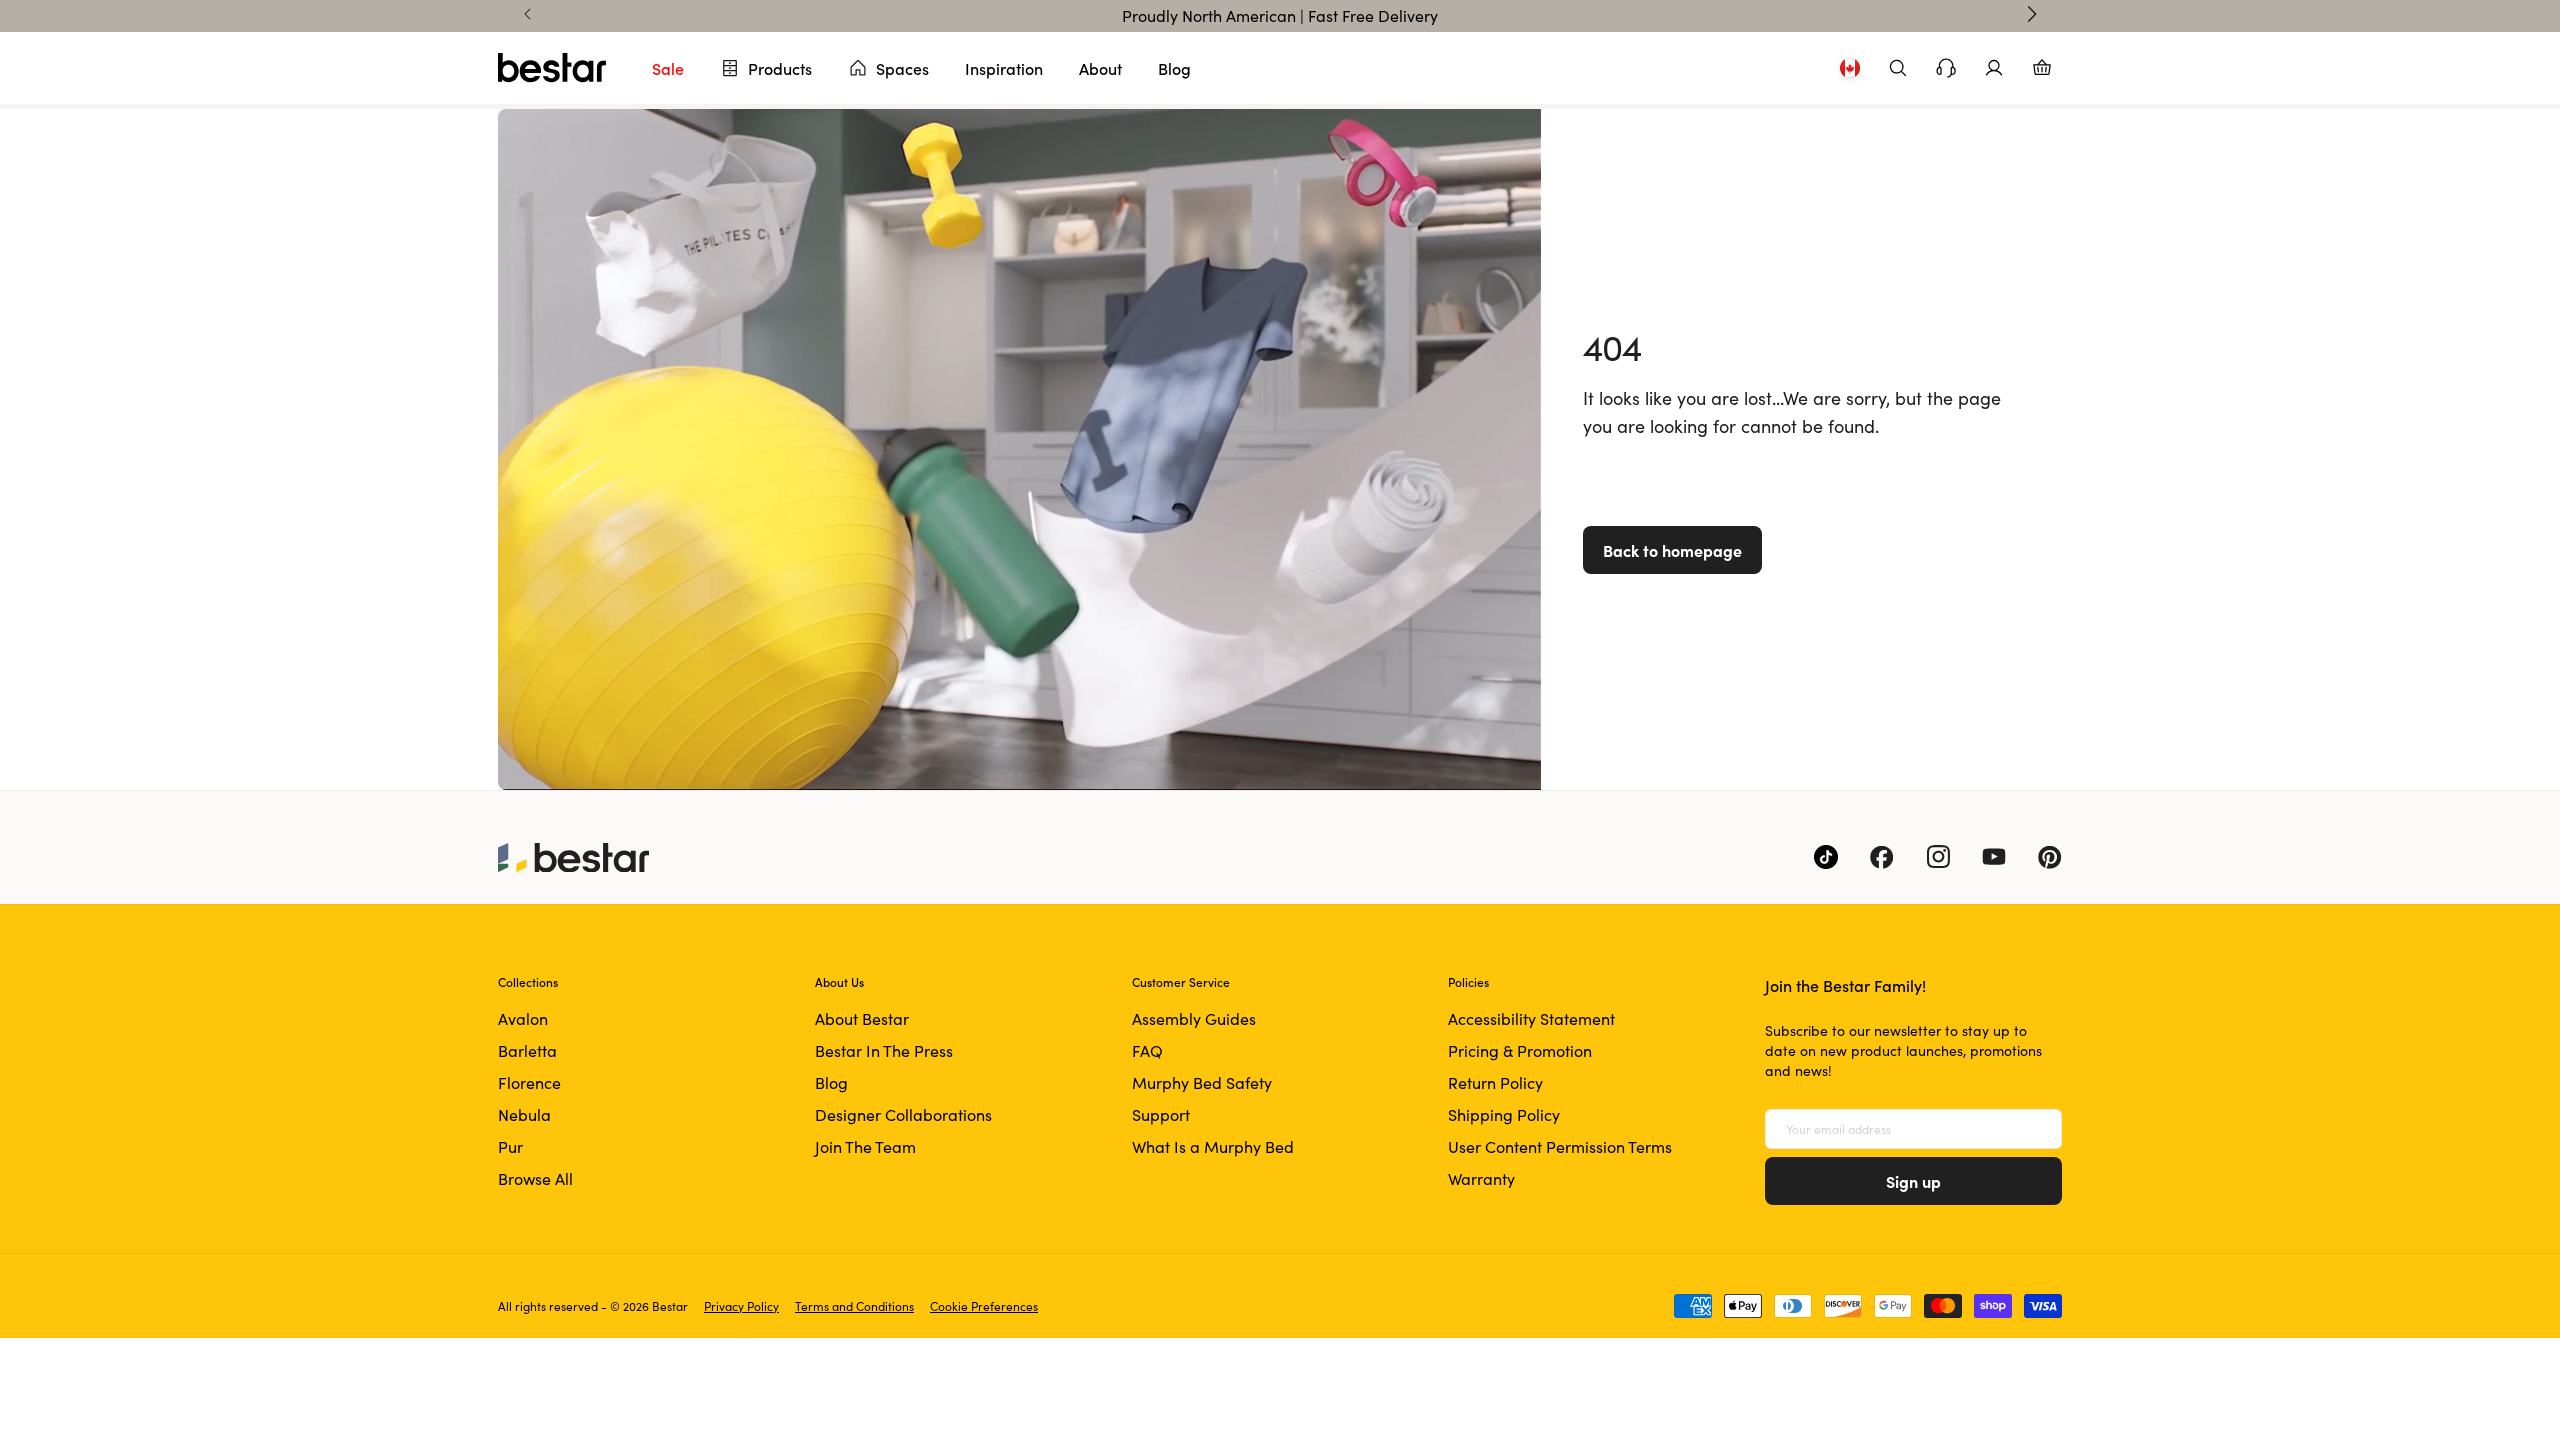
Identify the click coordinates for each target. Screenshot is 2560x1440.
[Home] (552, 68)
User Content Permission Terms (1560, 1146)
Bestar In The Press (884, 1050)
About (1100, 68)
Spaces (902, 68)
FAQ (1147, 1050)
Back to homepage (1672, 550)
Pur (510, 1146)
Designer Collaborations (903, 1114)
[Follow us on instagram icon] (1938, 857)
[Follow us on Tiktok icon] (1826, 857)
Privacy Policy (741, 1306)
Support (1161, 1114)
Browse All (535, 1178)
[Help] (1946, 68)
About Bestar (862, 1018)
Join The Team (865, 1146)
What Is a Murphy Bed (1213, 1146)
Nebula (524, 1114)
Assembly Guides (1194, 1018)
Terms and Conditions (854, 1306)
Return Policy (1495, 1082)
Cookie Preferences (984, 1306)
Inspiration (1004, 68)
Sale (668, 68)
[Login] (1994, 68)
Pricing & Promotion (1520, 1050)
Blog (1174, 68)
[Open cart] (2042, 68)
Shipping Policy (1504, 1114)
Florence (529, 1082)
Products (780, 68)
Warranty (1481, 1178)
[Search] (1898, 68)
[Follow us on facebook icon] (1882, 857)
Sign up (1913, 1181)
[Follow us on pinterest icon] (2050, 857)
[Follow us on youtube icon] (1994, 857)
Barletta (527, 1050)
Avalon (523, 1018)
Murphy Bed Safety (1202, 1082)
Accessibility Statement (1531, 1018)
